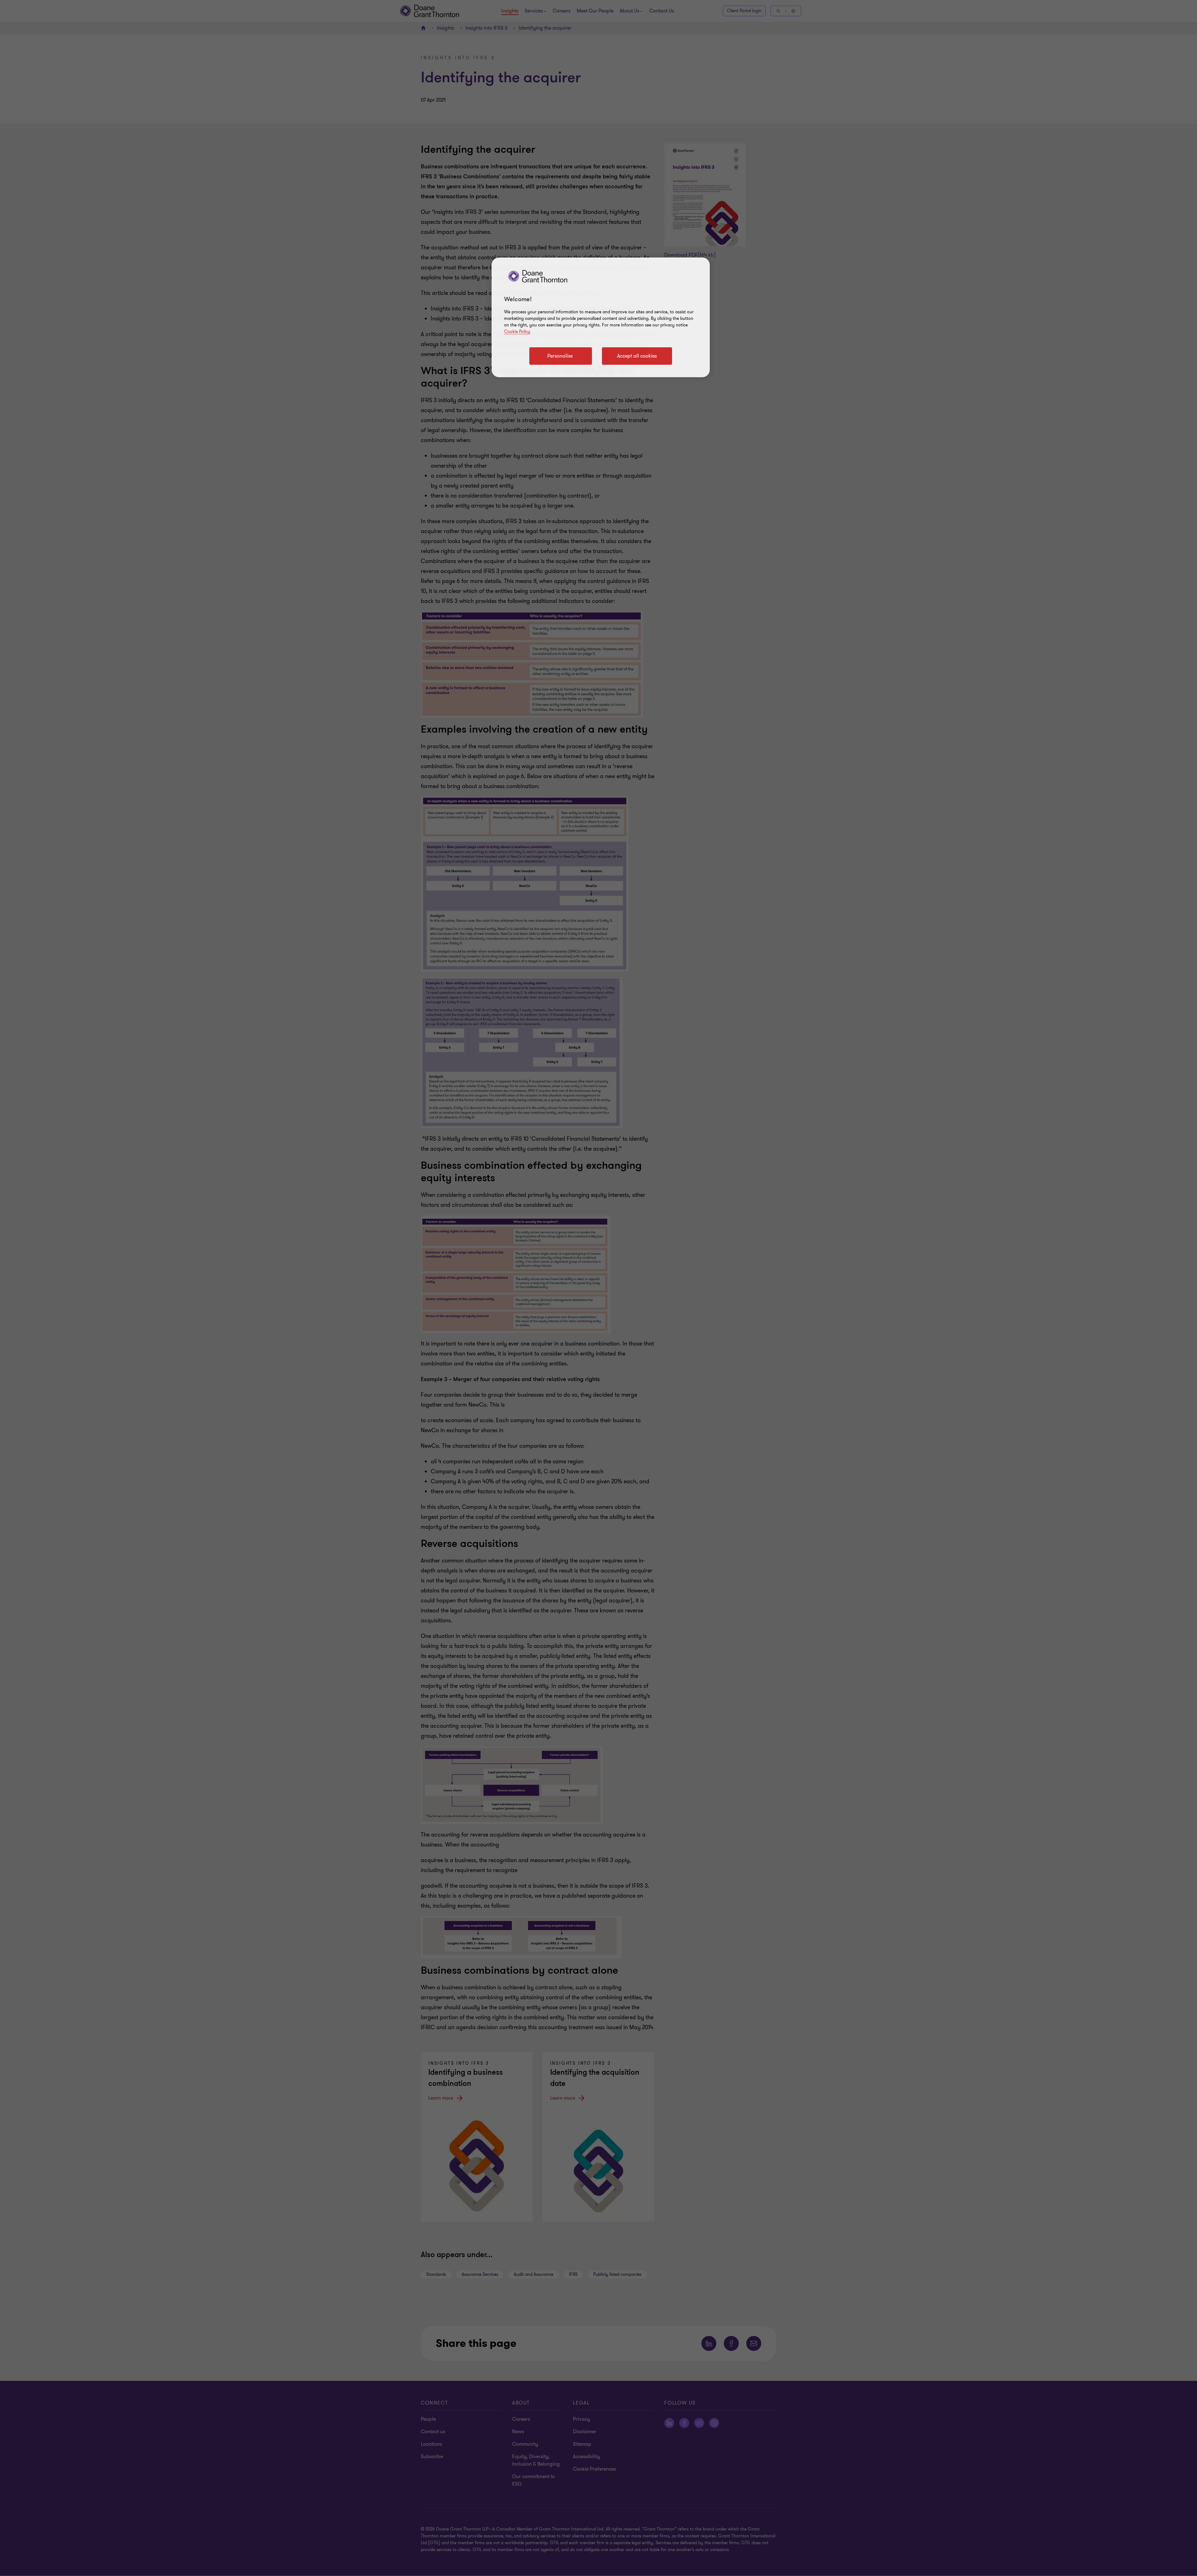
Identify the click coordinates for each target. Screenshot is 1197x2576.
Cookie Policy (517, 332)
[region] (601, 317)
